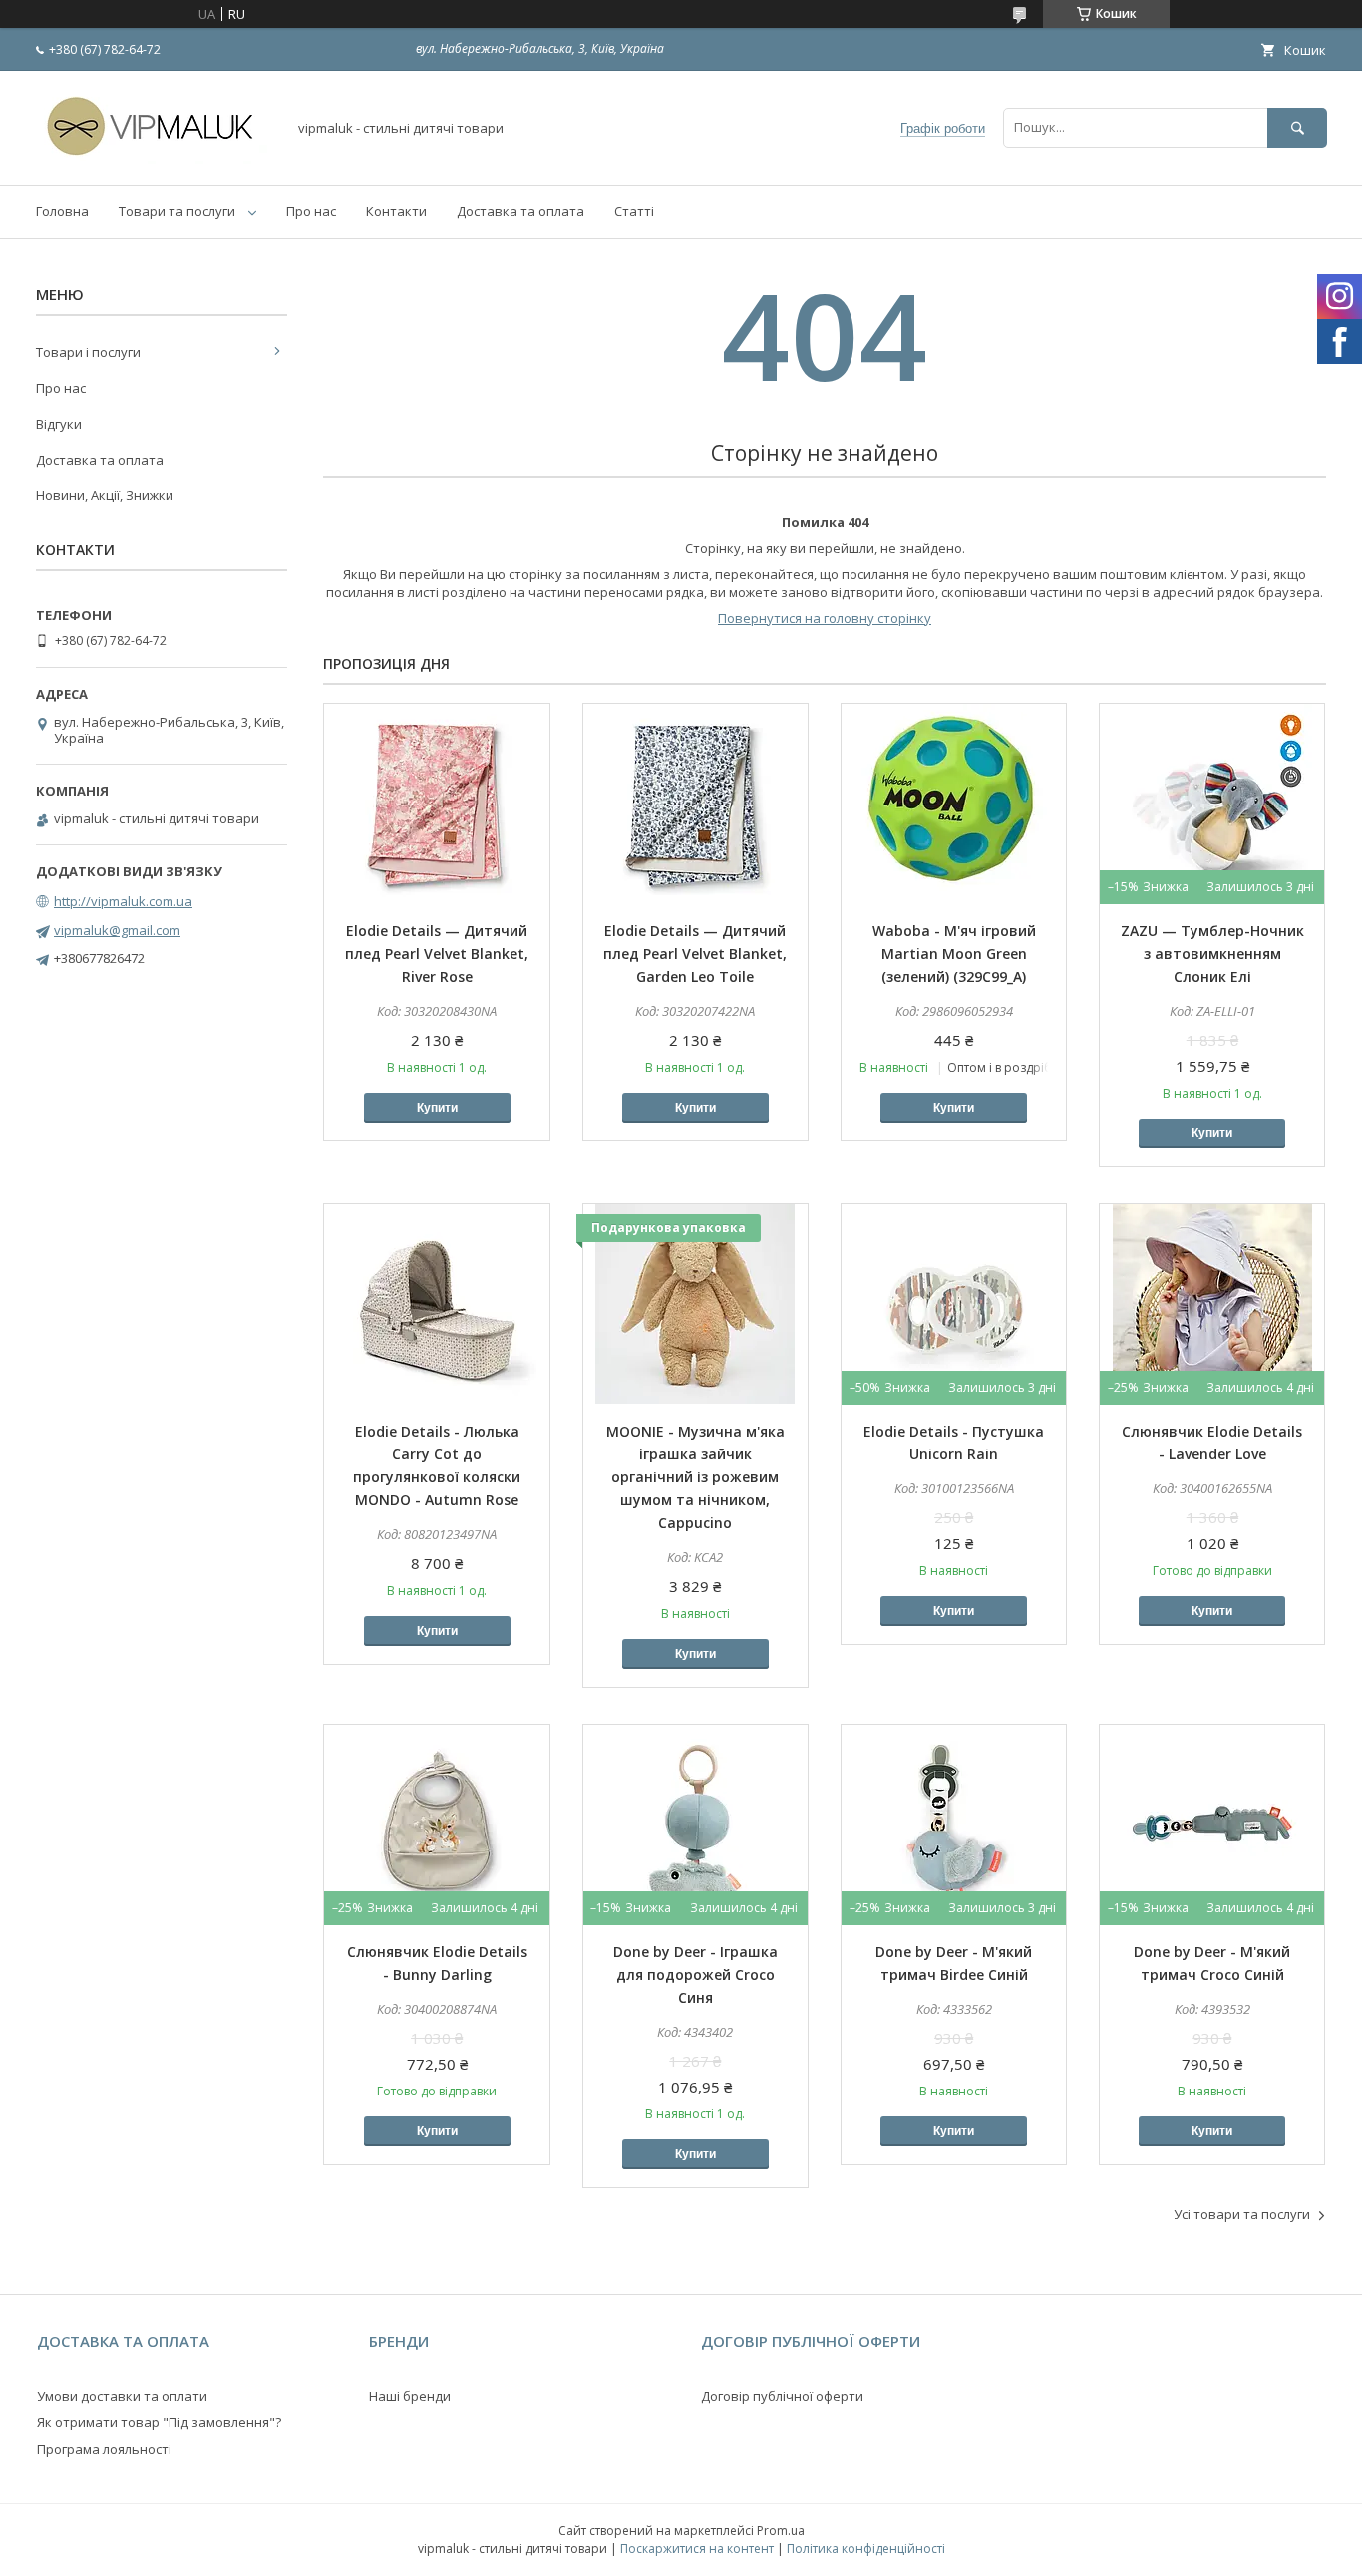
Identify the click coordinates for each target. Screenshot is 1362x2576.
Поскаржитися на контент (697, 2549)
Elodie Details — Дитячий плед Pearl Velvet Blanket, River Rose (437, 954)
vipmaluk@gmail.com (117, 930)
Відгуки (59, 424)
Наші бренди (410, 2396)
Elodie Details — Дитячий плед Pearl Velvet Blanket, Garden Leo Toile (695, 954)
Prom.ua (781, 2531)
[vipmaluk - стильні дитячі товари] (156, 160)
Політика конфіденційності (866, 2549)
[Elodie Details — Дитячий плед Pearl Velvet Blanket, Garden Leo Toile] (695, 804)
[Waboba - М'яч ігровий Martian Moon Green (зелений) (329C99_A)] (954, 804)
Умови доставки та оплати (122, 2396)
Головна (62, 211)
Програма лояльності (104, 2449)
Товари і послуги (88, 352)
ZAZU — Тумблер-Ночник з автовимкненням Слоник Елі (1212, 954)
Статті (634, 211)
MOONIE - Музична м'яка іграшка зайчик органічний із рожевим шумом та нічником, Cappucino (695, 1477)
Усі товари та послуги (1242, 2214)
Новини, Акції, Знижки (105, 495)
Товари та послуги (177, 211)
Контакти (396, 211)
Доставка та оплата (520, 211)
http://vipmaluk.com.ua (123, 901)
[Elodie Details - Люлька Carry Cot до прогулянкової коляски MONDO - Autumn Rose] (436, 1304)
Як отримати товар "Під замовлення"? (159, 2422)
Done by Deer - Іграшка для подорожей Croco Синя (695, 1974)
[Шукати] (1297, 127)
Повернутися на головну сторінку (825, 618)
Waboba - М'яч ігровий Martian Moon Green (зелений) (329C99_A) (954, 954)
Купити (437, 1108)
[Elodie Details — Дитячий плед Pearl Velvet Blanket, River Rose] (436, 804)
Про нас (311, 211)
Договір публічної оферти (782, 2396)
